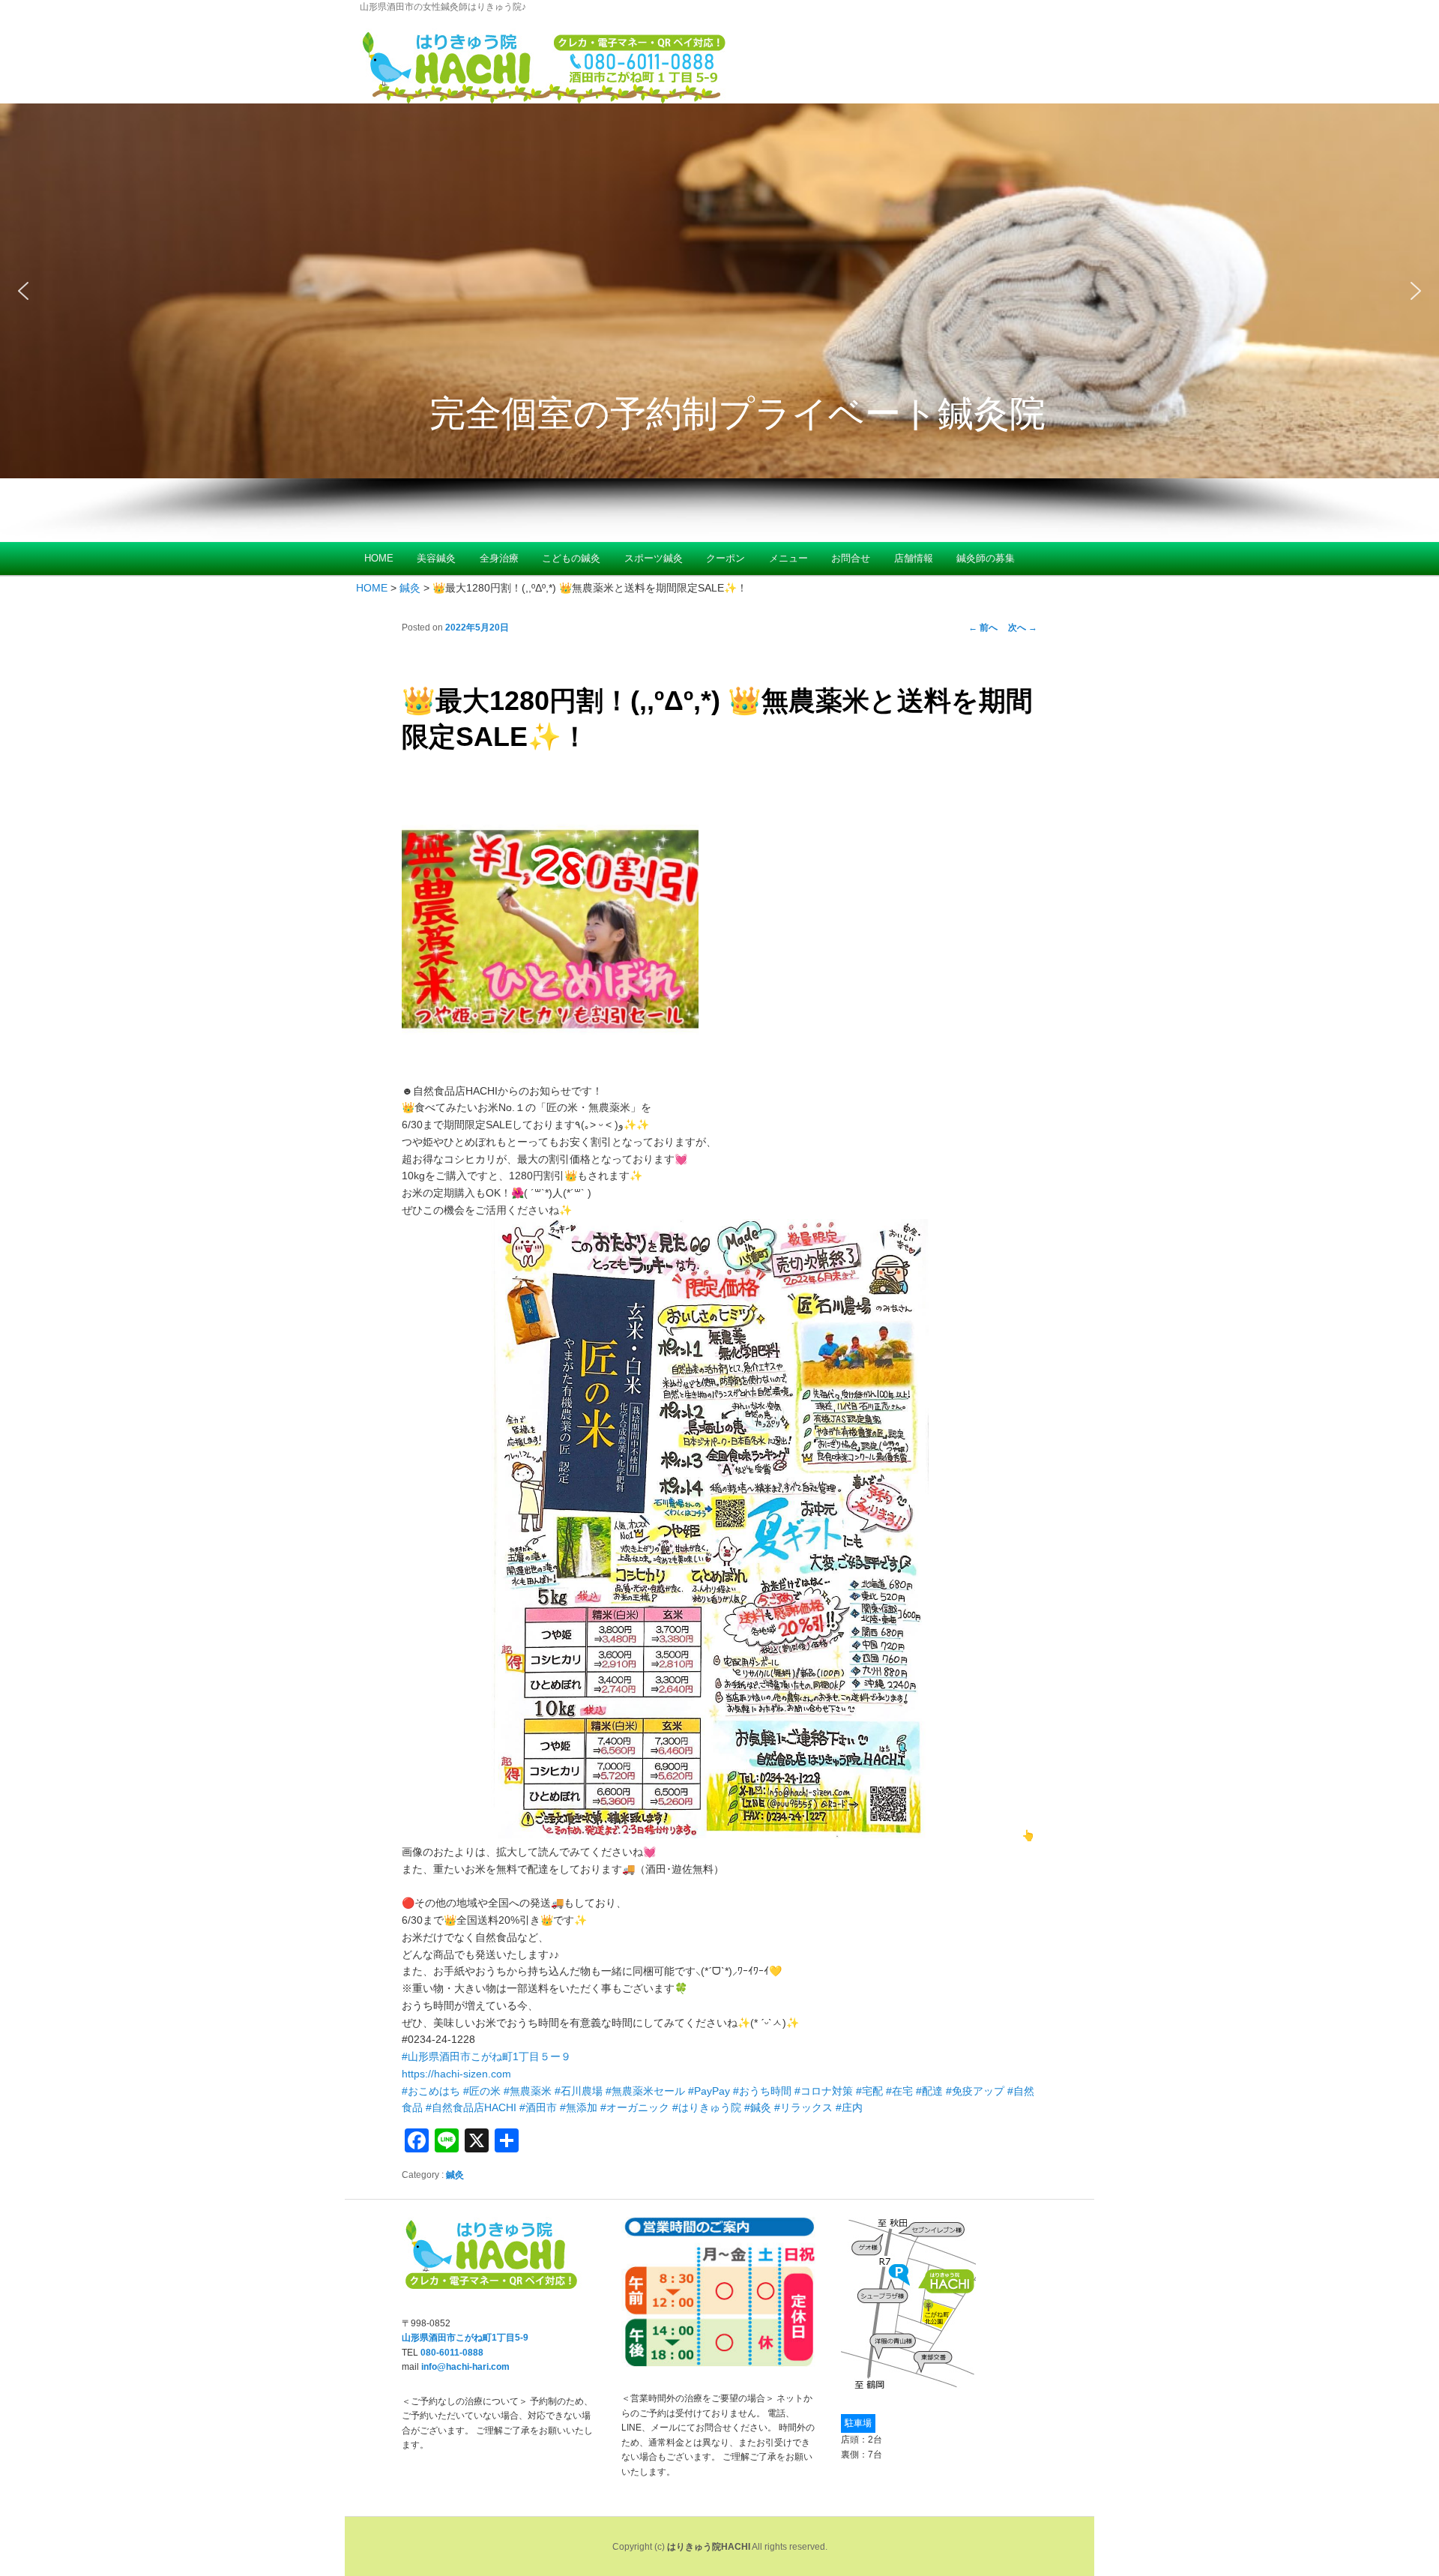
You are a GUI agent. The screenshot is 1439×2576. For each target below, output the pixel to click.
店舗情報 (914, 558)
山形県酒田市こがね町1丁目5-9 (465, 2338)
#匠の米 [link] (482, 2091)
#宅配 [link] (869, 2091)
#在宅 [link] (899, 2091)
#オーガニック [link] (635, 2107)
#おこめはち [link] (431, 2091)
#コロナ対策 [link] (824, 2091)
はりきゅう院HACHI (709, 2547)
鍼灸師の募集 (986, 558)
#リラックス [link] (803, 2107)
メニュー (788, 558)
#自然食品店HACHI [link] (471, 2107)
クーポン (725, 558)
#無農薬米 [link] (528, 2091)
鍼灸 (455, 2175)
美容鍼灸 (436, 558)
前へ (983, 628)
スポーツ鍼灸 (654, 558)
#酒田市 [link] (538, 2107)
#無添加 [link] (579, 2107)
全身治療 (499, 558)
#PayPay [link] (709, 2091)
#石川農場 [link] (579, 2091)
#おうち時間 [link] (762, 2091)
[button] (719, 291)
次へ (1023, 628)
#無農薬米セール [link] (645, 2091)
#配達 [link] (929, 2091)
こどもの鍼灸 (571, 558)
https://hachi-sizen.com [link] (456, 2074)
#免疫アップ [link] (975, 2091)
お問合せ (851, 558)
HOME (379, 558)
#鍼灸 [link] (758, 2107)
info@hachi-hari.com (465, 2367)
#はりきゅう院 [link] (707, 2107)
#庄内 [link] (849, 2107)
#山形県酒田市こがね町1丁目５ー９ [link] (486, 2056)
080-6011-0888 (452, 2353)
